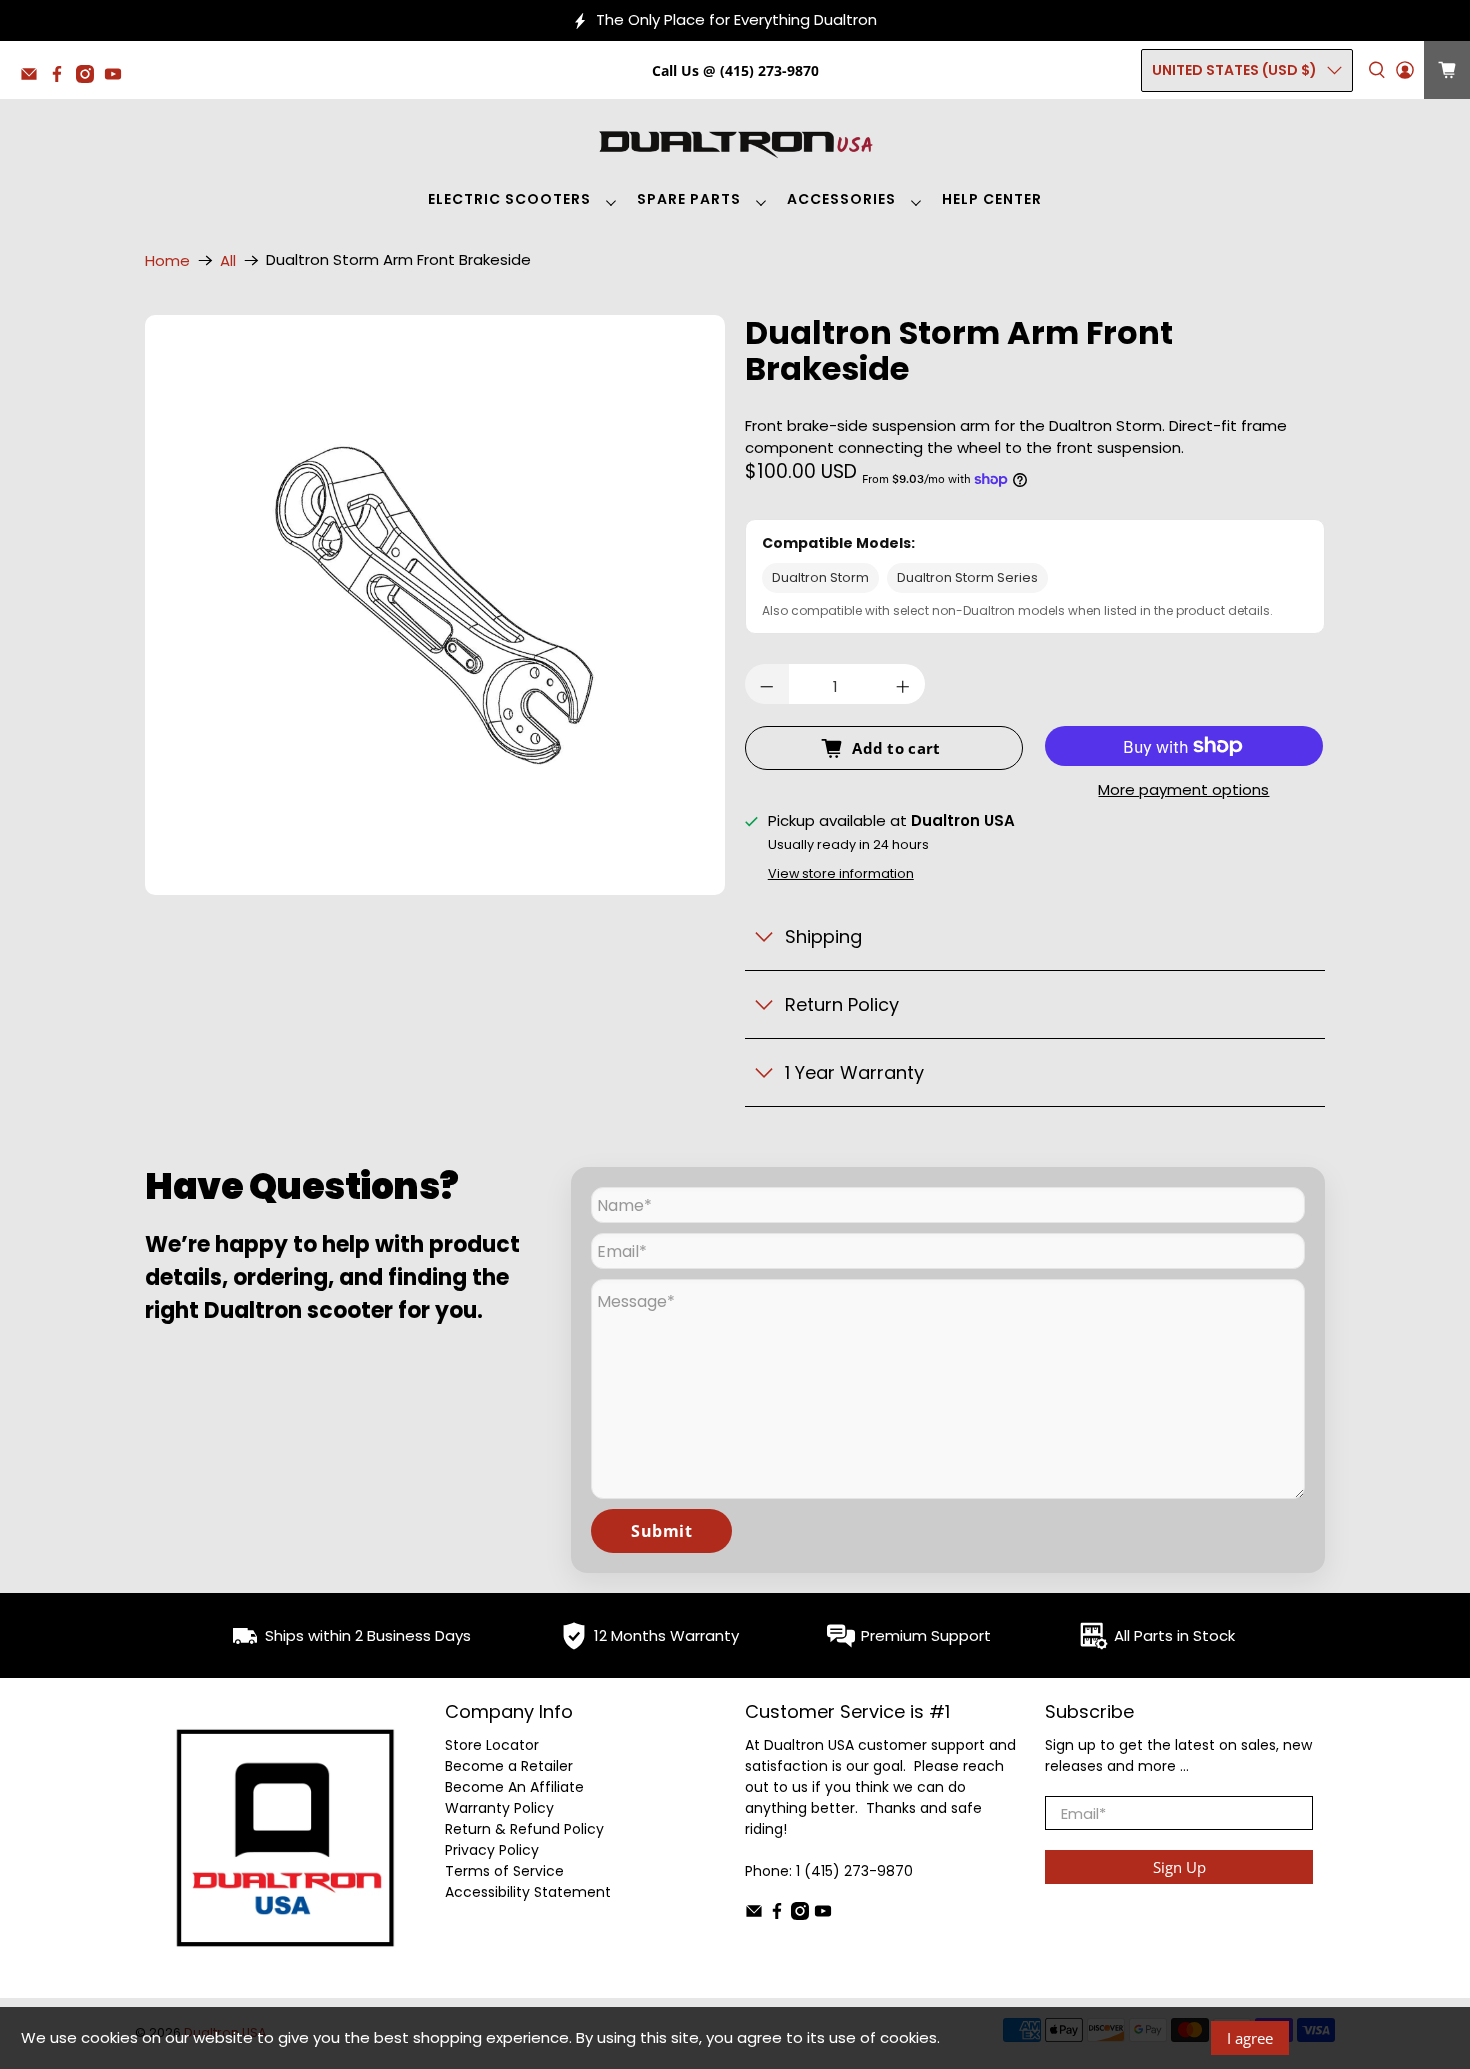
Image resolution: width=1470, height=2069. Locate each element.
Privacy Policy (492, 1850)
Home (167, 260)
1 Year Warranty (854, 1072)
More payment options (1183, 790)
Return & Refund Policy (524, 1829)
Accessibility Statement (528, 1892)
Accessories (841, 199)
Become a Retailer (509, 1766)
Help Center (992, 199)
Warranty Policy (499, 1808)
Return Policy (842, 1004)
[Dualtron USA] (735, 142)
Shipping (823, 936)
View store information (841, 873)
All (228, 260)
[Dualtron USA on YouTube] (118, 77)
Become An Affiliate (514, 1787)
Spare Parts (689, 199)
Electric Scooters (509, 199)
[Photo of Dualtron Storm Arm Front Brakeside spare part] (435, 606)
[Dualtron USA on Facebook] (62, 77)
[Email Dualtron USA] (34, 77)
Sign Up (1179, 1867)
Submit (661, 1531)
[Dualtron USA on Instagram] (90, 77)
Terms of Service (504, 1871)
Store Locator (492, 1745)
